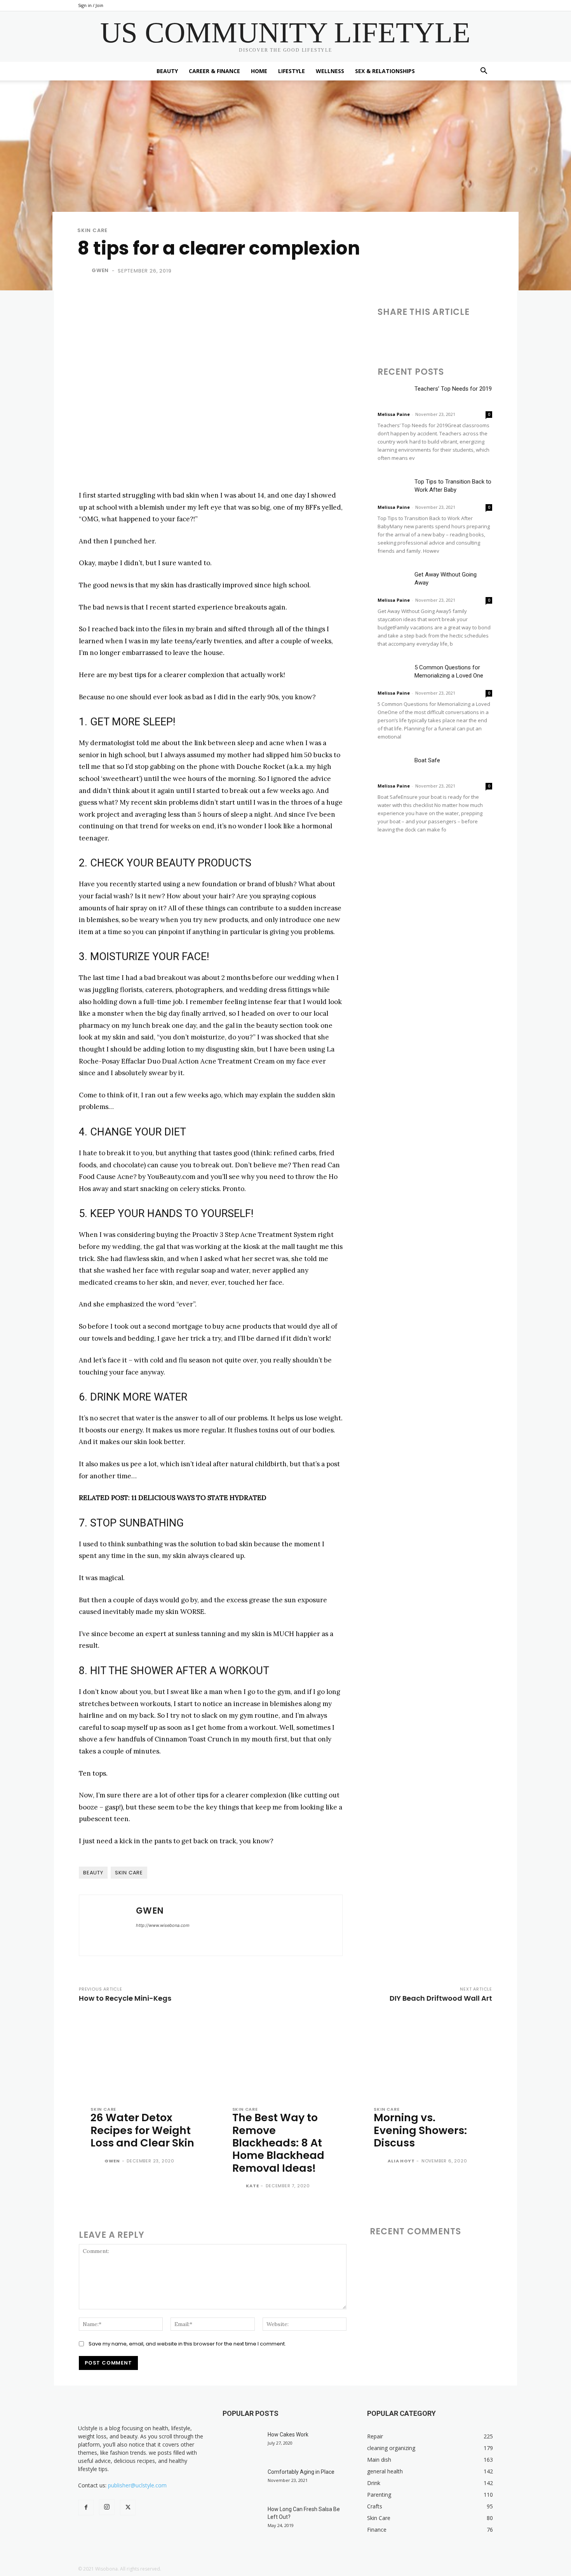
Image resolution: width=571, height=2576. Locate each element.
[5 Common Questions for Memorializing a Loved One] (393, 674)
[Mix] (493, 334)
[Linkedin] (421, 334)
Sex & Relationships (385, 71)
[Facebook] (385, 334)
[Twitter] (403, 334)
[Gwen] (84, 271)
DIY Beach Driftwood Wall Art (441, 1998)
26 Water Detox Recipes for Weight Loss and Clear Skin (142, 2130)
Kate (252, 2186)
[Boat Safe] (393, 767)
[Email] (439, 334)
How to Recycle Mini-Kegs (125, 1998)
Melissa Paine (394, 414)
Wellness (330, 71)
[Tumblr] (457, 334)
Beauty (167, 71)
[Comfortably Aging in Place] (242, 2482)
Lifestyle (292, 71)
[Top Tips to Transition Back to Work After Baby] (393, 488)
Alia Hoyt (401, 2161)
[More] (547, 334)
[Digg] (528, 334)
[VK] (510, 334)
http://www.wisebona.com (163, 1925)
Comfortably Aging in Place (301, 2472)
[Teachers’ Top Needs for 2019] (393, 396)
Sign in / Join (91, 5)
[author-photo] (97, 2161)
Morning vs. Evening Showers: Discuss (420, 2130)
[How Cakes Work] (242, 2444)
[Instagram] (107, 2507)
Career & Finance (214, 71)
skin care (129, 1873)
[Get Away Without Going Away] (393, 581)
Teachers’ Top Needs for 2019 (453, 389)
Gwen (100, 270)
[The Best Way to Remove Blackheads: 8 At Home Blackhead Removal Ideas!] (286, 2057)
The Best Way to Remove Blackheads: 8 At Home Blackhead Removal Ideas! (278, 2143)
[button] (484, 72)
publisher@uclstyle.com (137, 2485)
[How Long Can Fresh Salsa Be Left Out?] (242, 2519)
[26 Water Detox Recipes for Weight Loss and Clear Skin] (144, 2057)
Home (259, 71)
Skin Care (92, 230)
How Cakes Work (288, 2435)
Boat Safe (427, 760)
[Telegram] (475, 334)
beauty (93, 1873)
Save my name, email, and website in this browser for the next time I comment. (187, 2344)
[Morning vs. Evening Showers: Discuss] (427, 2057)
